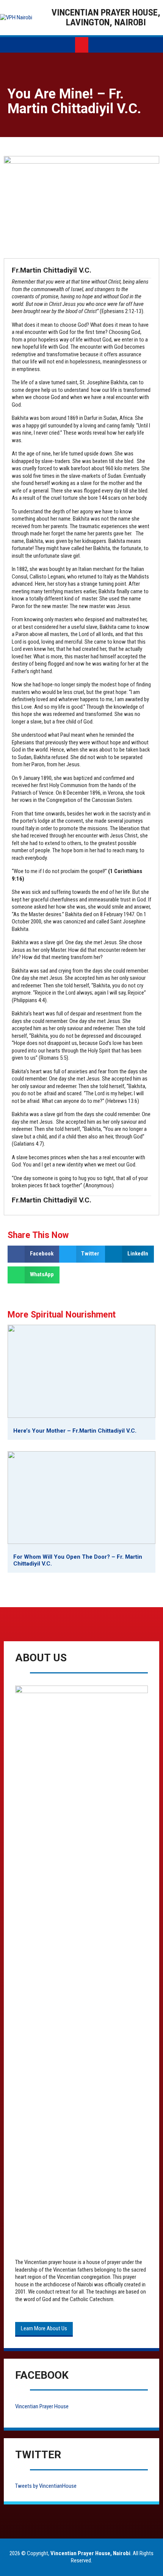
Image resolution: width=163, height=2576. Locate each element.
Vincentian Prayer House (42, 2406)
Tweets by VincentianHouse (46, 2486)
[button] (33, 1254)
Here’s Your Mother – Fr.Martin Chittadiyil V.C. (75, 1431)
